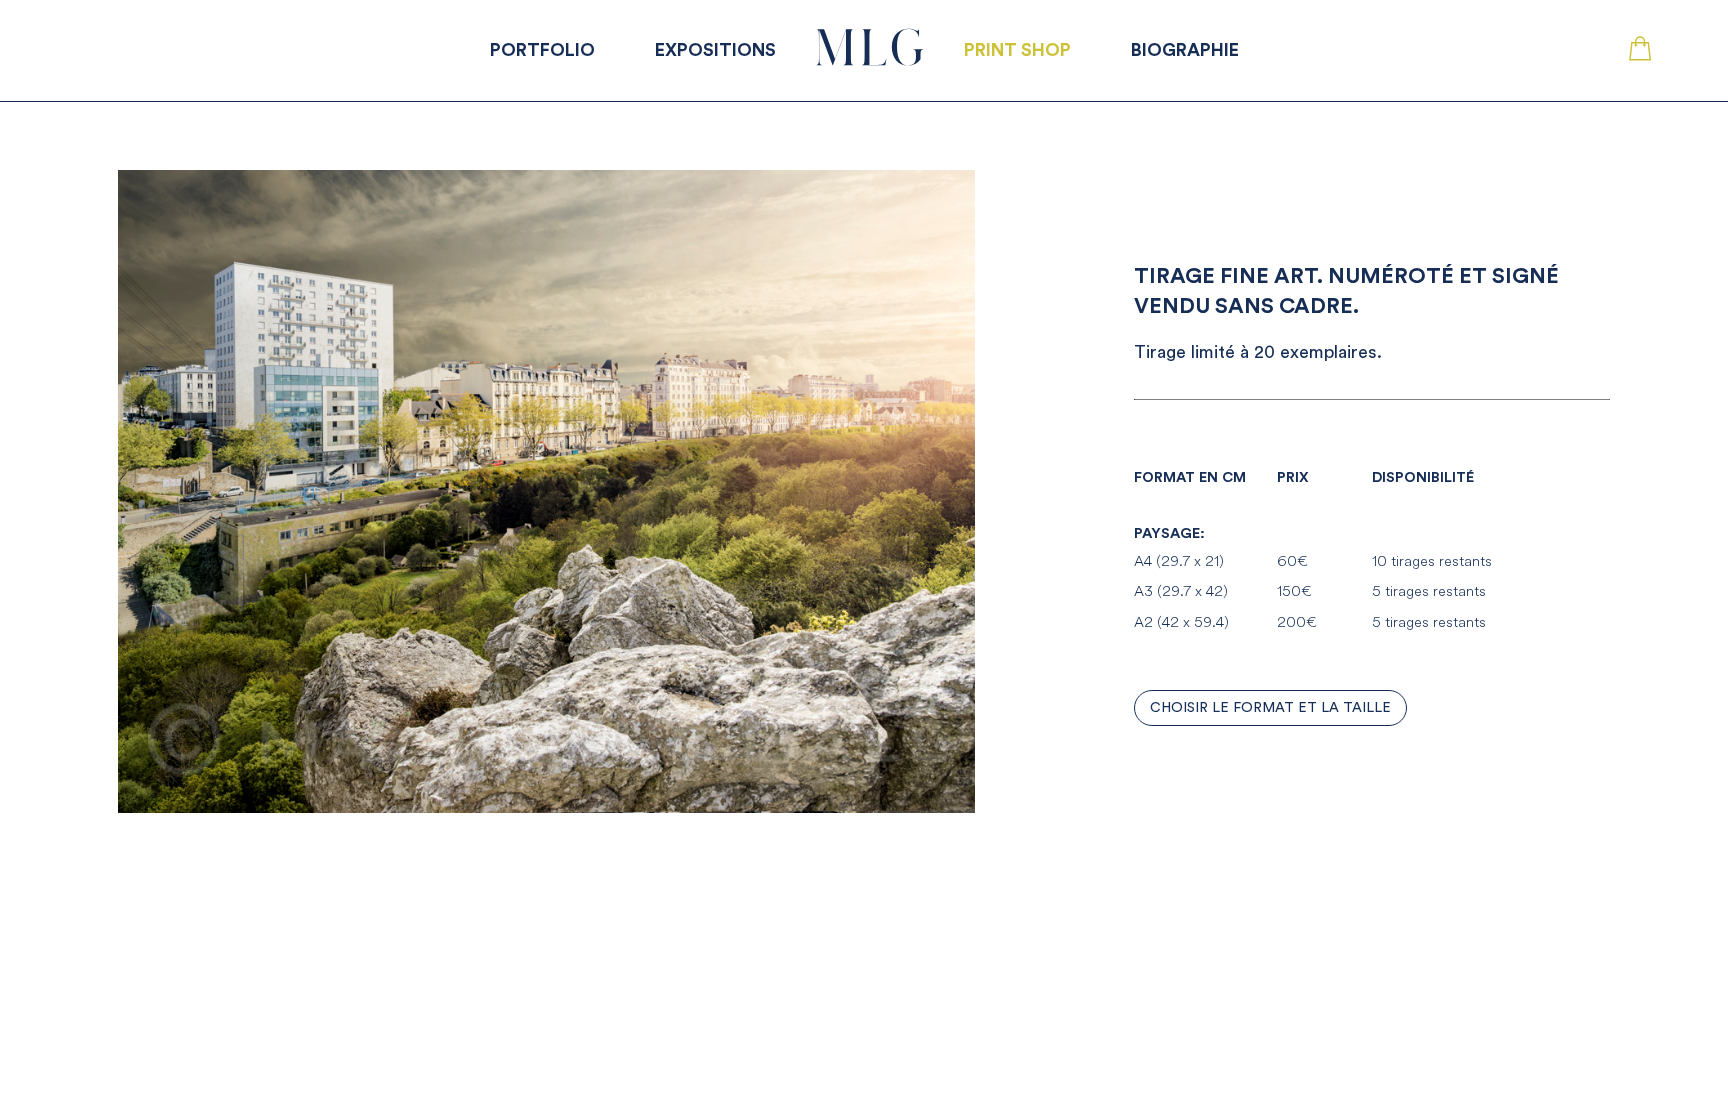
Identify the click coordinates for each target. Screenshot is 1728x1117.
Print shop (1017, 50)
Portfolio (542, 50)
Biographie (1185, 50)
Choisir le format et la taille (1270, 708)
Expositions (715, 50)
